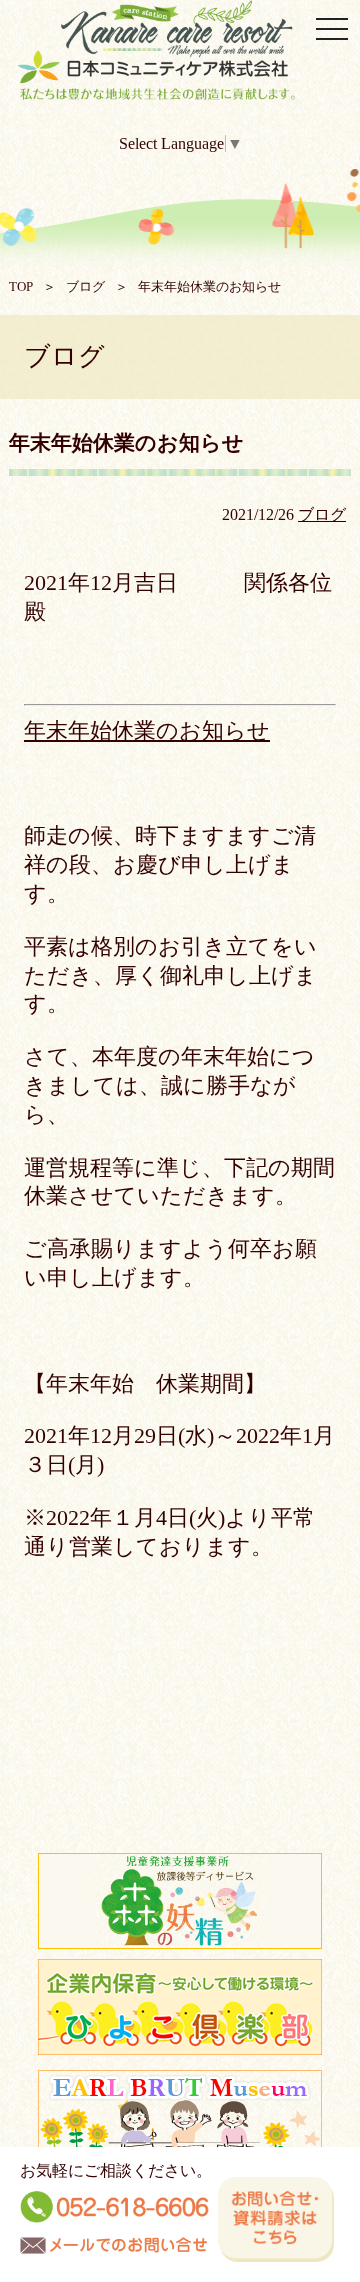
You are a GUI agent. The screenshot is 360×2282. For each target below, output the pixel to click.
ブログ (85, 287)
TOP (21, 287)
